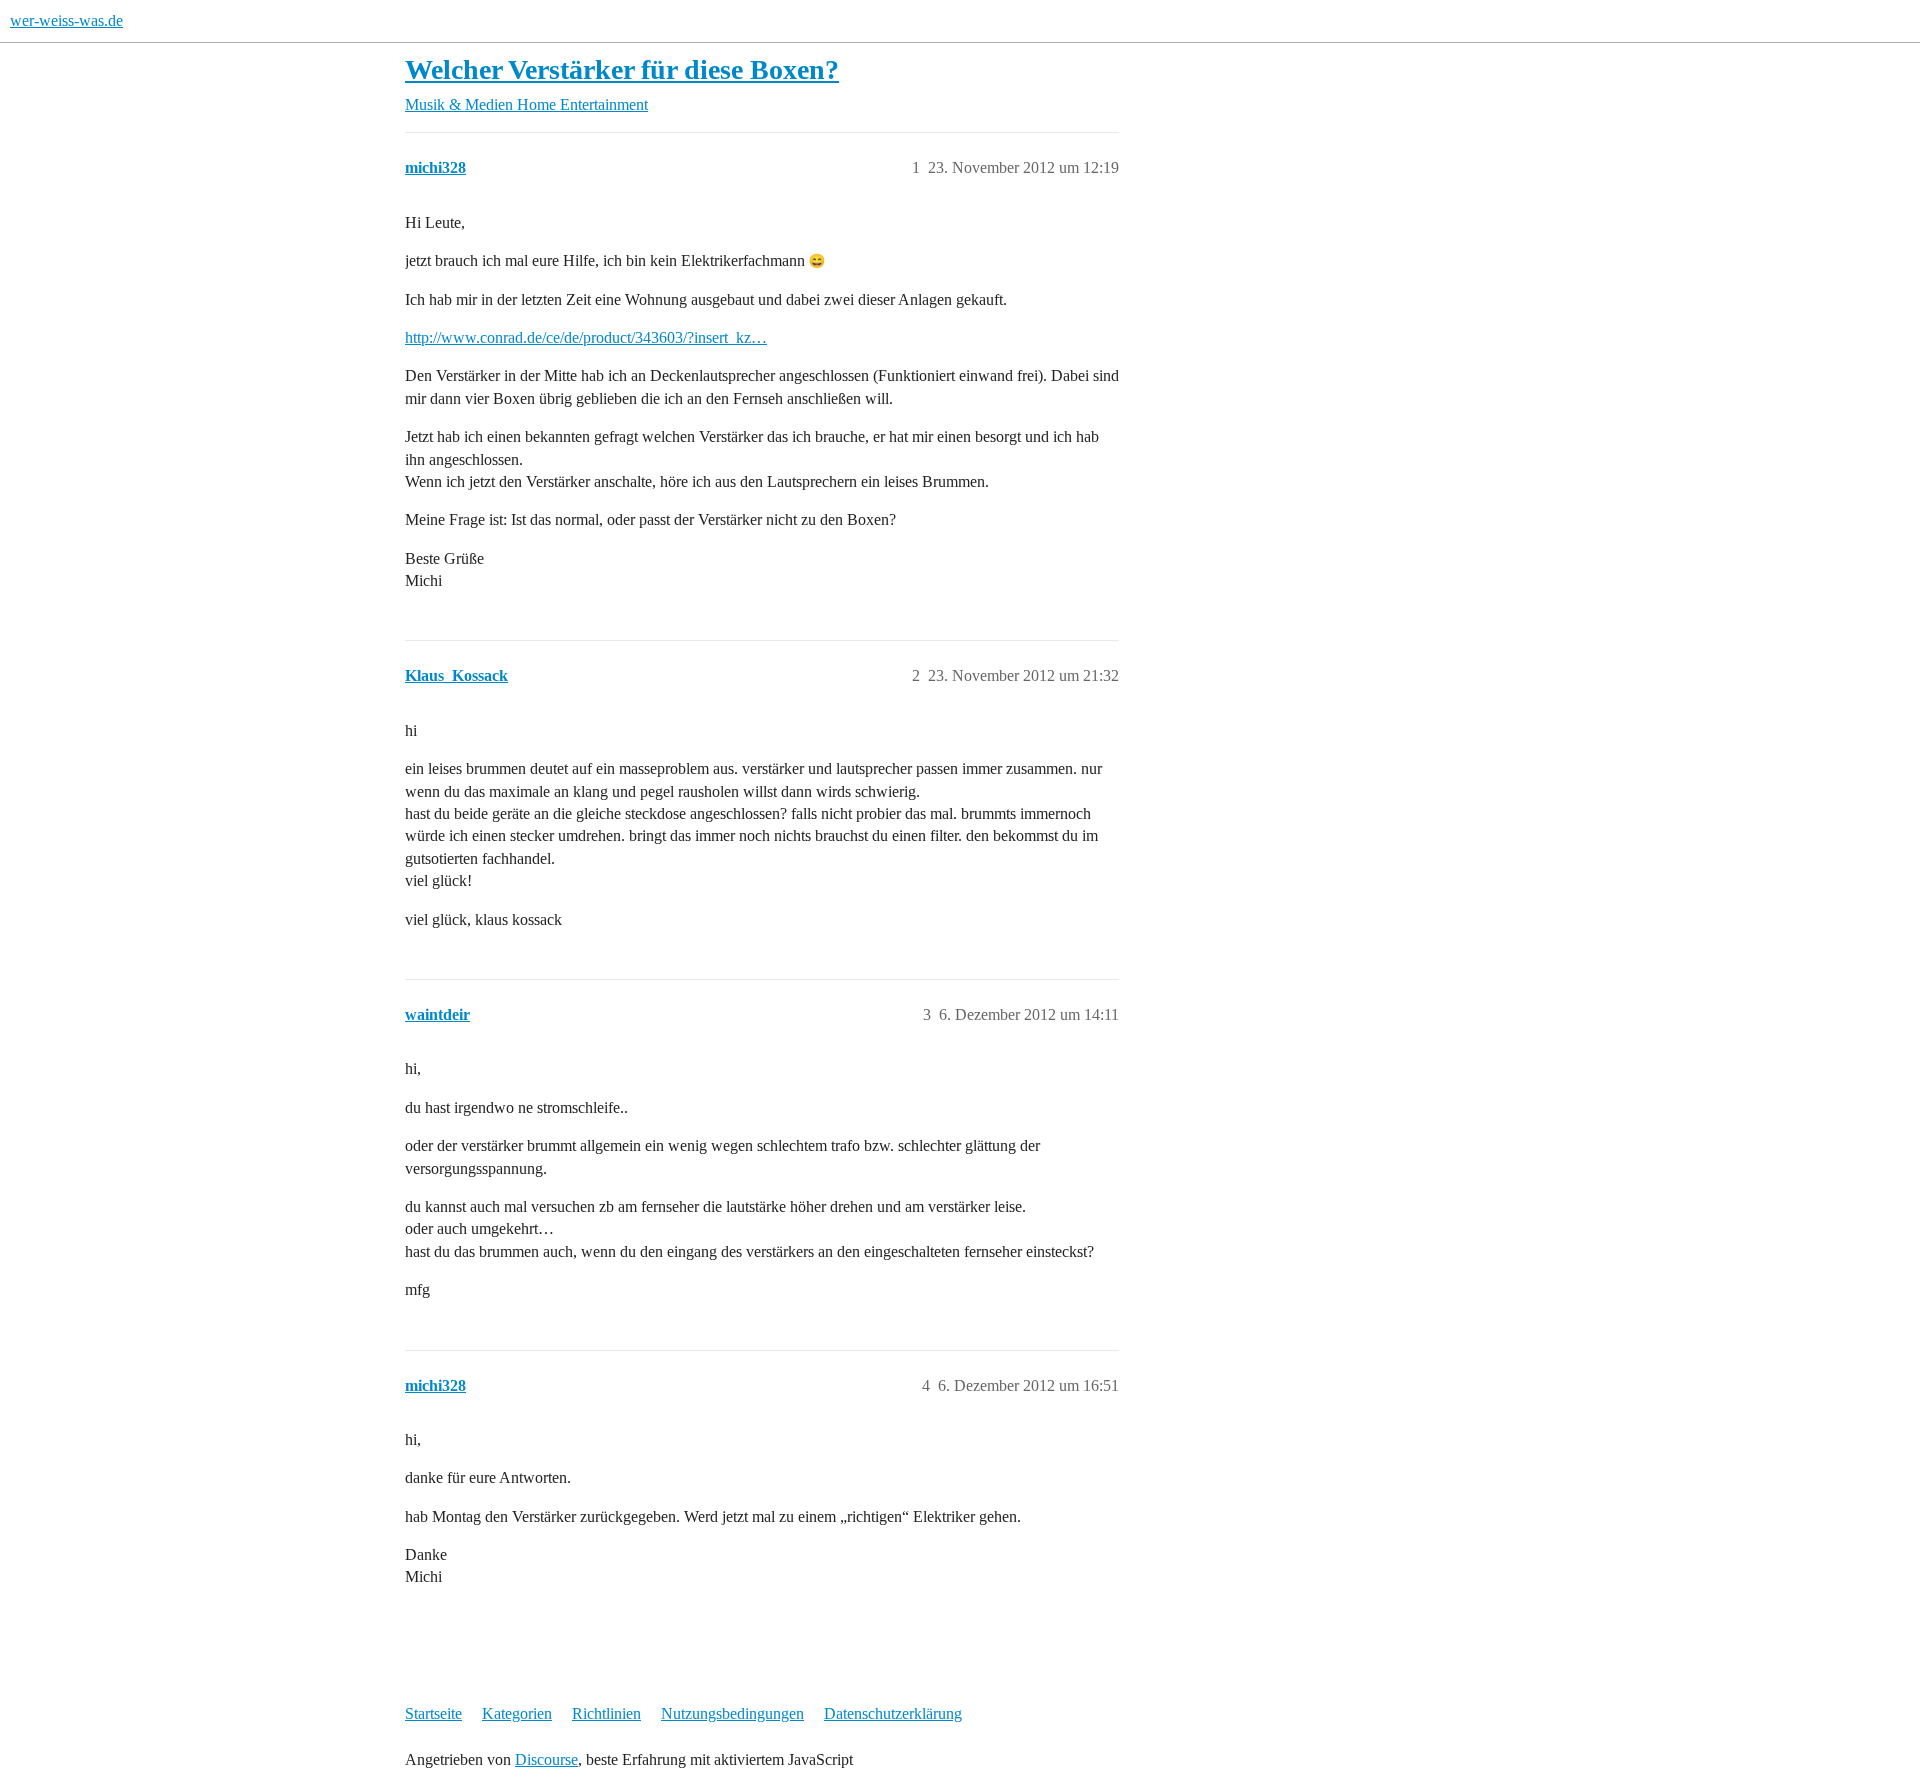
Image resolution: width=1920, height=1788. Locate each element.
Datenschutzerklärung (893, 1713)
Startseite (433, 1713)
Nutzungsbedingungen (732, 1713)
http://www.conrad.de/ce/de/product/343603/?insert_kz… (586, 337)
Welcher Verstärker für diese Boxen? (622, 69)
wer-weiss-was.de (66, 20)
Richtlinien (606, 1713)
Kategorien (517, 1713)
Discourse (546, 1759)
